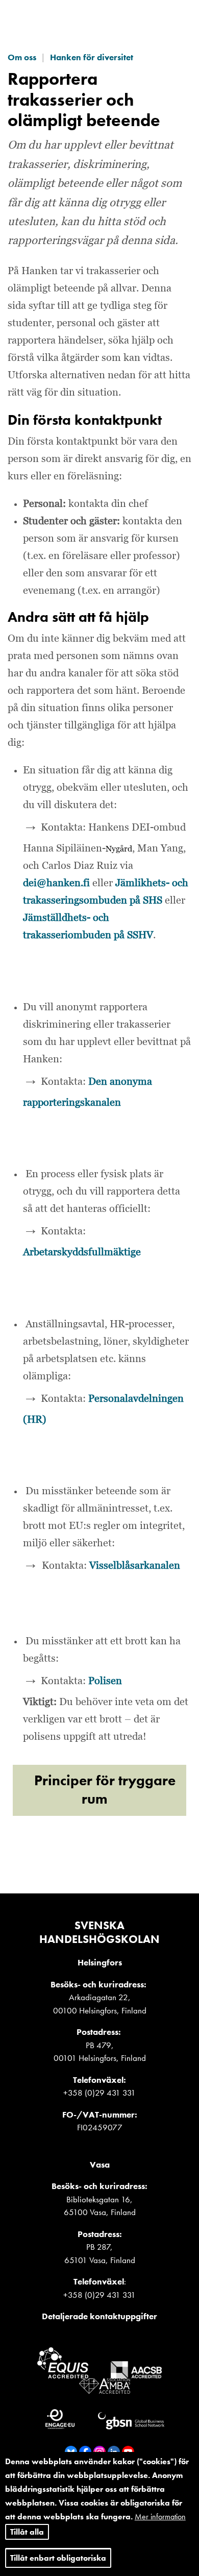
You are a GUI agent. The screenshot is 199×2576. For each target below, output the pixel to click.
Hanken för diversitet (92, 57)
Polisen (105, 1681)
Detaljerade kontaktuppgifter (99, 2316)
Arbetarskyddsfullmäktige (82, 1252)
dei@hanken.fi (56, 883)
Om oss (22, 57)
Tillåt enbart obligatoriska (58, 2558)
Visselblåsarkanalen (135, 1566)
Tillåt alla (27, 2532)
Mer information (160, 2517)
